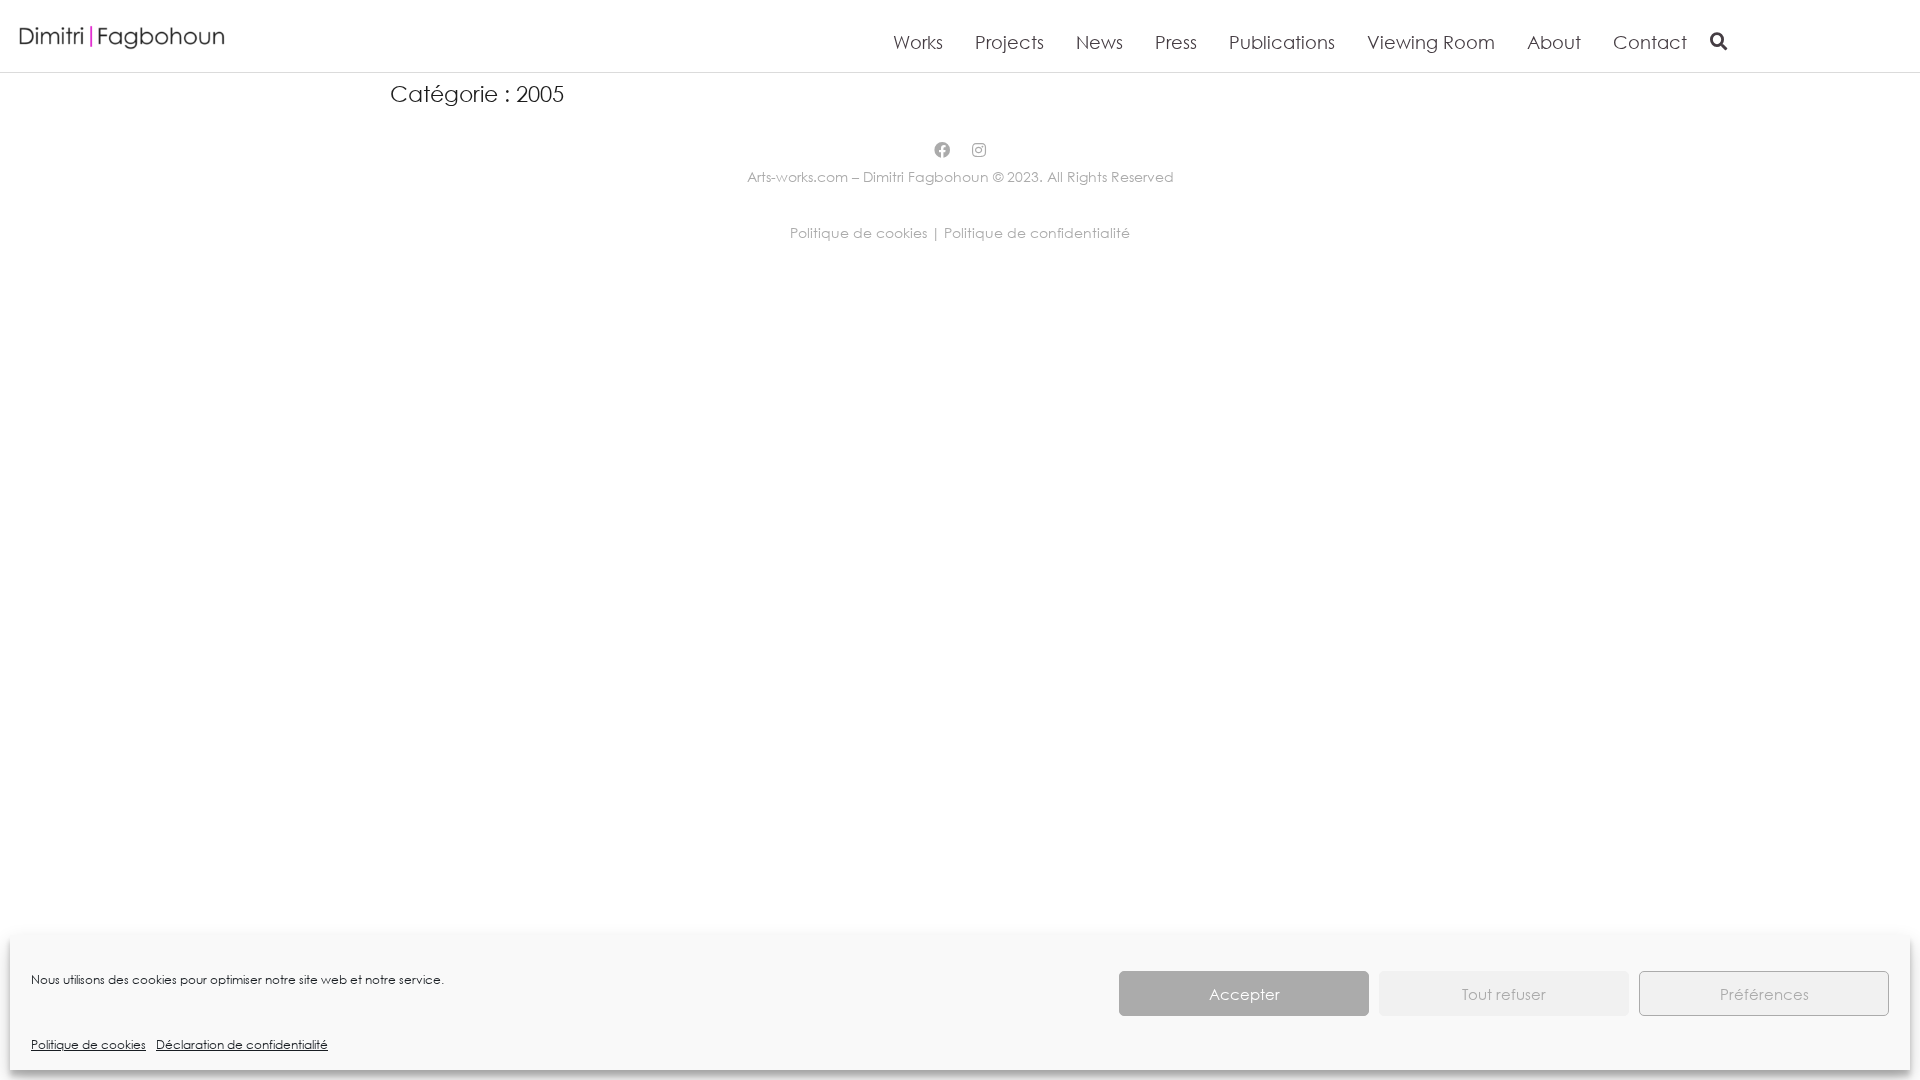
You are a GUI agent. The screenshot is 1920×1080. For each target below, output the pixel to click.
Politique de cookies (88, 1044)
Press (1176, 42)
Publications (1282, 42)
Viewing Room (1431, 42)
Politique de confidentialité (1037, 232)
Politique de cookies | (867, 232)
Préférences (1764, 994)
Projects (1009, 42)
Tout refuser (1504, 994)
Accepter (1244, 994)
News (1099, 42)
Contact (1650, 42)
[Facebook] (942, 150)
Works (918, 42)
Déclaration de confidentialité (242, 1044)
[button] (1719, 42)
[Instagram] (979, 150)
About (1554, 42)
